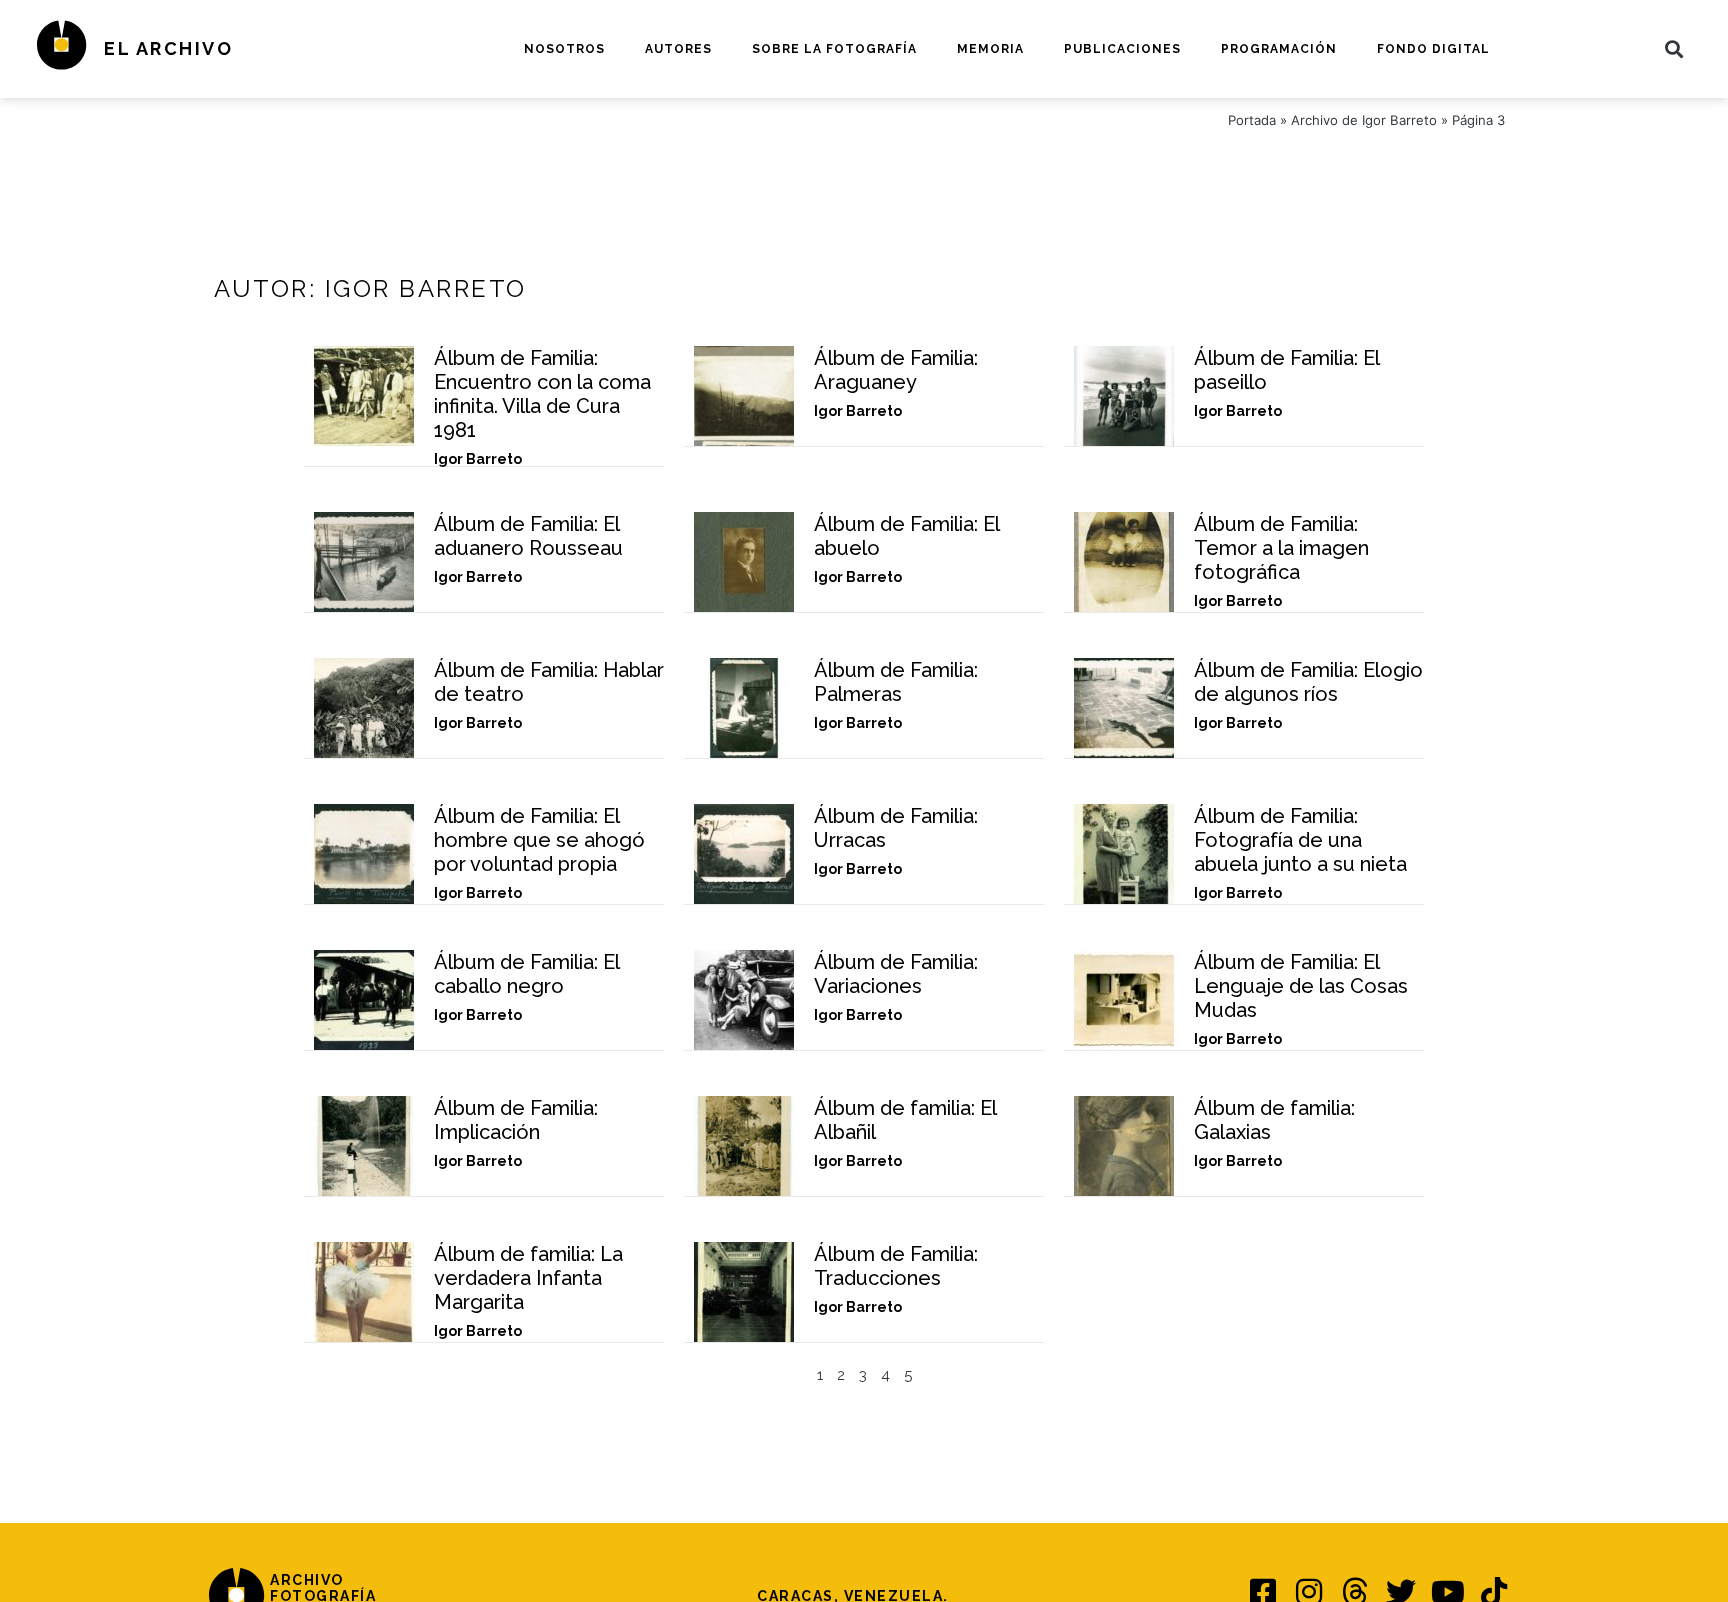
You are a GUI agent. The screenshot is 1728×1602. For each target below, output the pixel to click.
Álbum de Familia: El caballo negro (526, 974)
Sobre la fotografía (834, 49)
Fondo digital (1433, 49)
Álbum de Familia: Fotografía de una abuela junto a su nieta (1300, 840)
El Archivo (168, 48)
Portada (1252, 120)
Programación (1279, 49)
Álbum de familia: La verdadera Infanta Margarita (528, 1278)
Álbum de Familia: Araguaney (896, 370)
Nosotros (564, 49)
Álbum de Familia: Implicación (516, 1120)
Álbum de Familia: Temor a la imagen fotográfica (1281, 548)
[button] (1674, 48)
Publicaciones (1122, 49)
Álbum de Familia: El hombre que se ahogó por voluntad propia (539, 840)
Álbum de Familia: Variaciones (896, 974)
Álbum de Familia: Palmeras (896, 682)
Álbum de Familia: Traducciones (896, 1266)
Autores (678, 49)
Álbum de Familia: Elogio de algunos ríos (1308, 682)
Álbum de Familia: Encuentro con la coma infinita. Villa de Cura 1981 (542, 394)
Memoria (990, 49)
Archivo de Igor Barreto (1364, 120)
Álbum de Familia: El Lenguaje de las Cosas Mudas (1301, 986)
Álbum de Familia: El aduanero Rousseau (528, 536)
